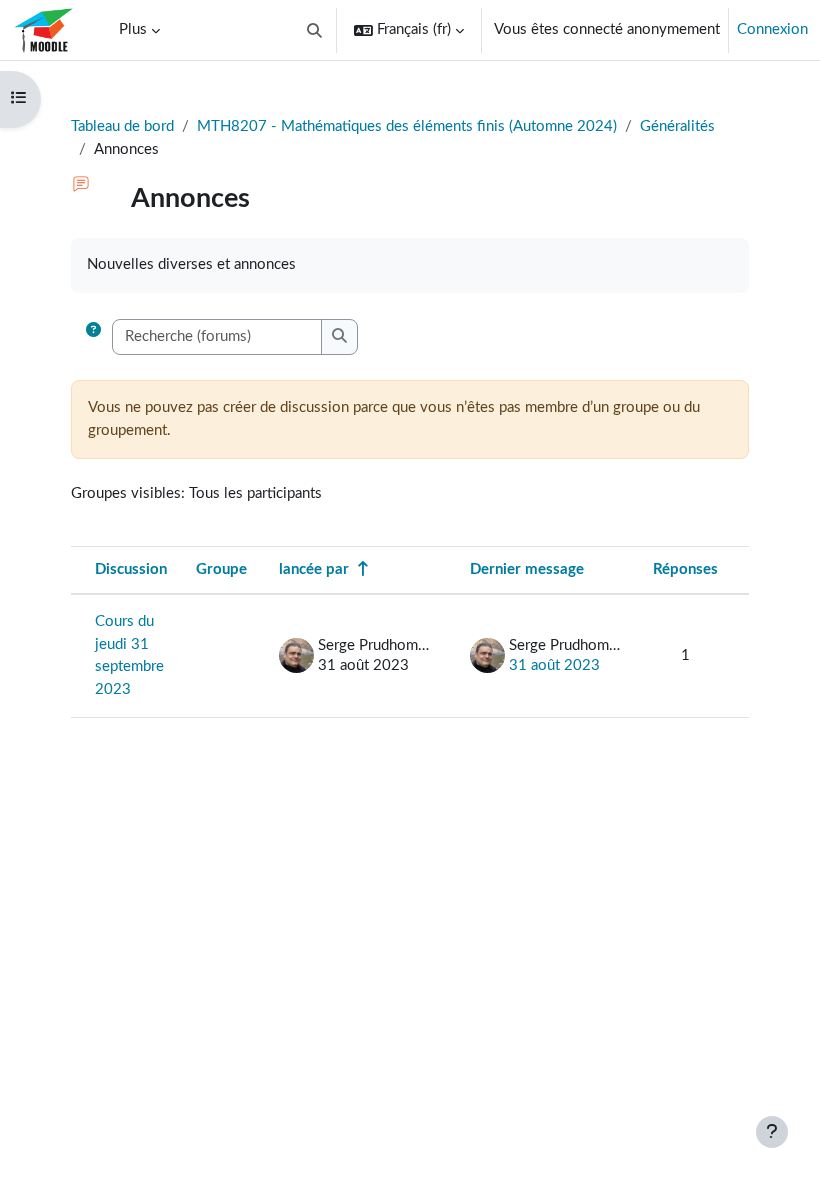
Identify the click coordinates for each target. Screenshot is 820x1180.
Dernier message (527, 569)
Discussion (131, 569)
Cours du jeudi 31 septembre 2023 (129, 655)
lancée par (314, 569)
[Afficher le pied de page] (772, 1132)
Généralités (677, 126)
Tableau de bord (122, 126)
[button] (315, 30)
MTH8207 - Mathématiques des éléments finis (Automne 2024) (407, 126)
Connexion (772, 29)
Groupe (221, 569)
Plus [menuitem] (133, 29)
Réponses (685, 569)
